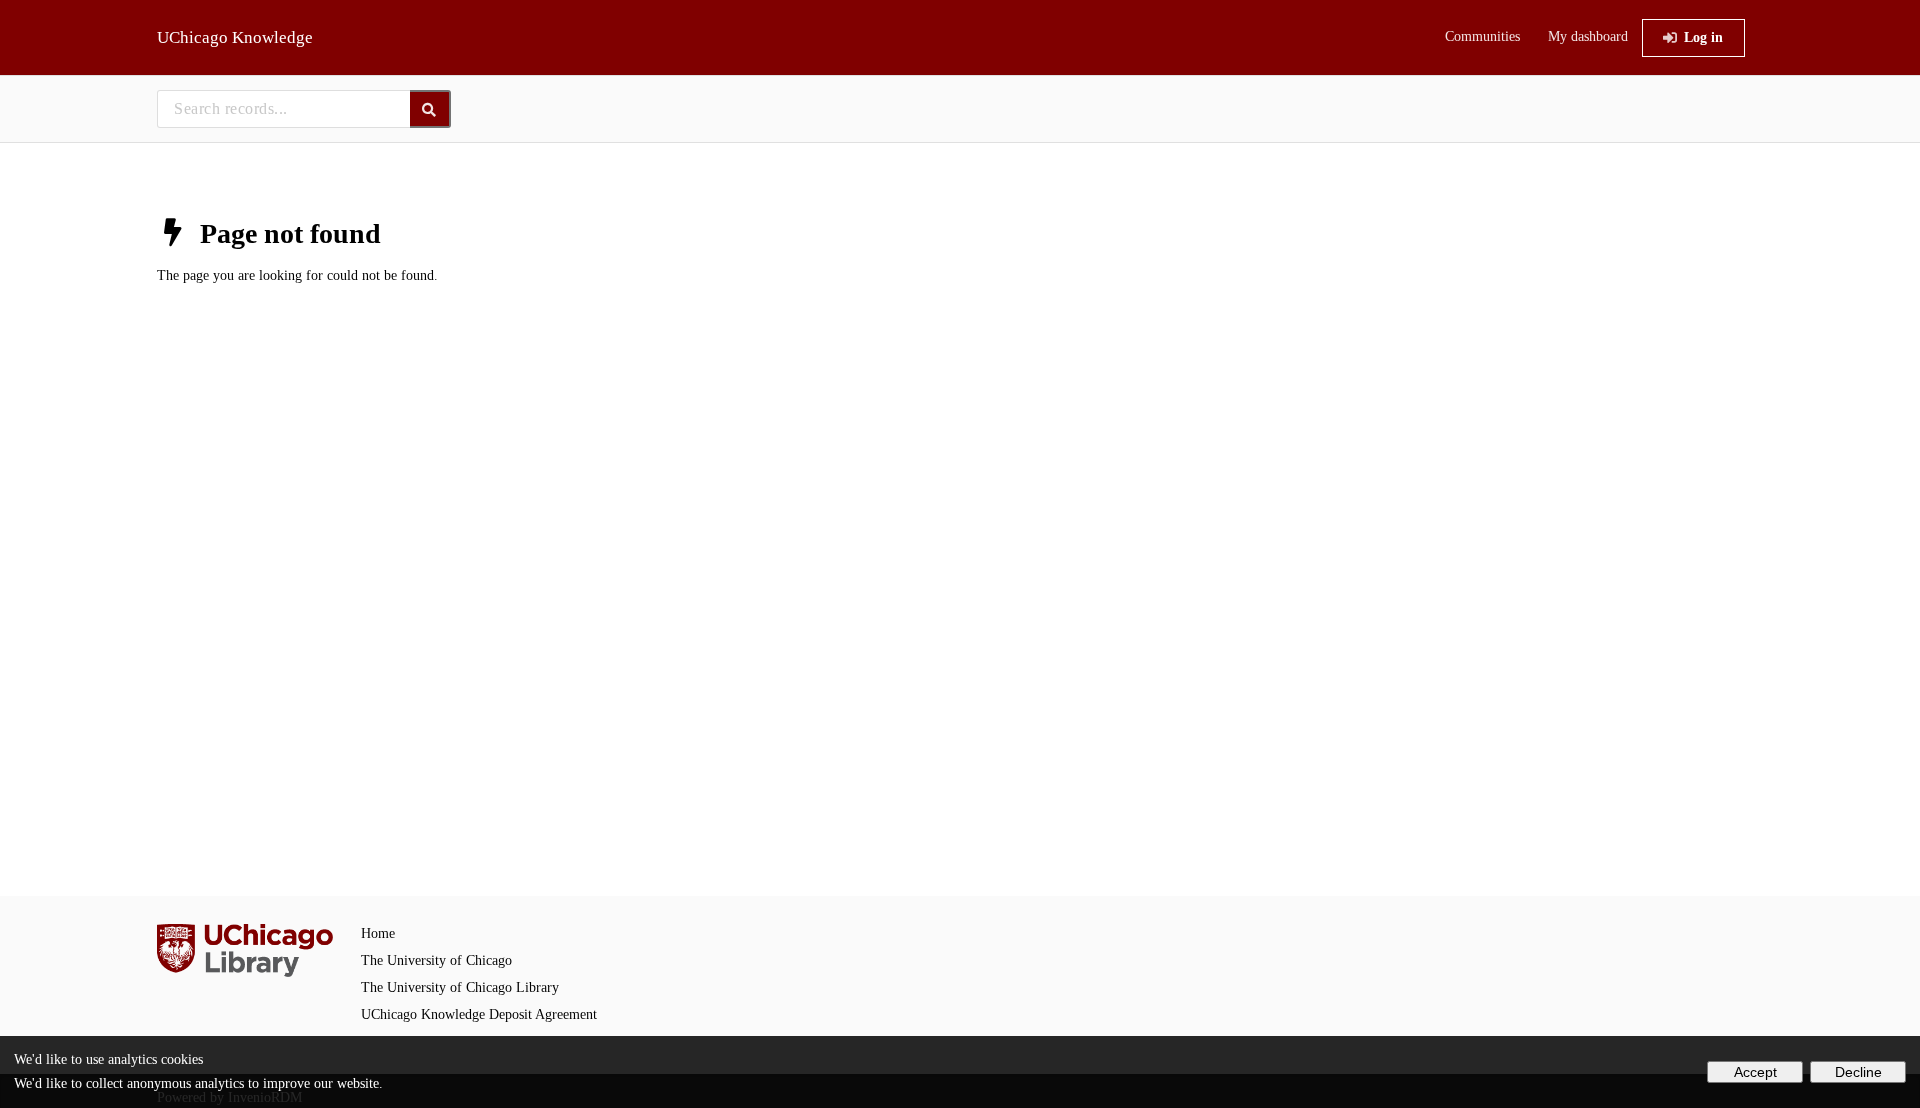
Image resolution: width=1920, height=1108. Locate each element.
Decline (1858, 1072)
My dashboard (1588, 36)
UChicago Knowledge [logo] (235, 37)
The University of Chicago (436, 960)
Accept (1755, 1072)
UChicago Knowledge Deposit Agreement (479, 1014)
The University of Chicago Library (460, 987)
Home (378, 933)
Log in (1703, 37)
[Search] (430, 109)
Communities (1482, 36)
